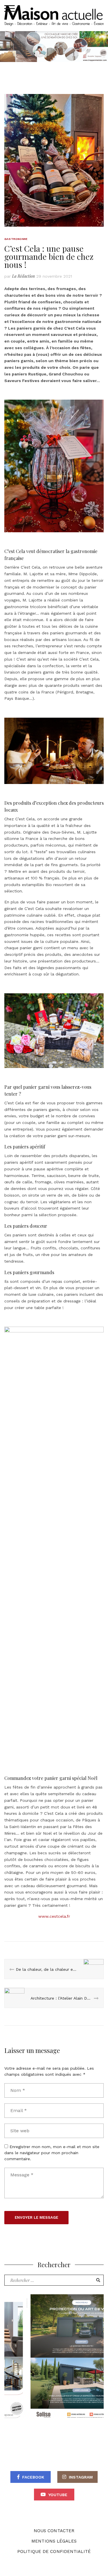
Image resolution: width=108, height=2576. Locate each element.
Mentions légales (54, 2541)
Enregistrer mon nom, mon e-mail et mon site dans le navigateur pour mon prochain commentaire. (52, 2153)
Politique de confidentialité (54, 2551)
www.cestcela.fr (54, 1916)
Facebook (33, 2477)
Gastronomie (16, 239)
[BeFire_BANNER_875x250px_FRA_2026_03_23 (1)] (54, 46)
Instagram (81, 2477)
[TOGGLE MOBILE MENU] (10, 9)
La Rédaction (23, 276)
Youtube (58, 2495)
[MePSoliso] (54, 2358)
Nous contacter (54, 2531)
